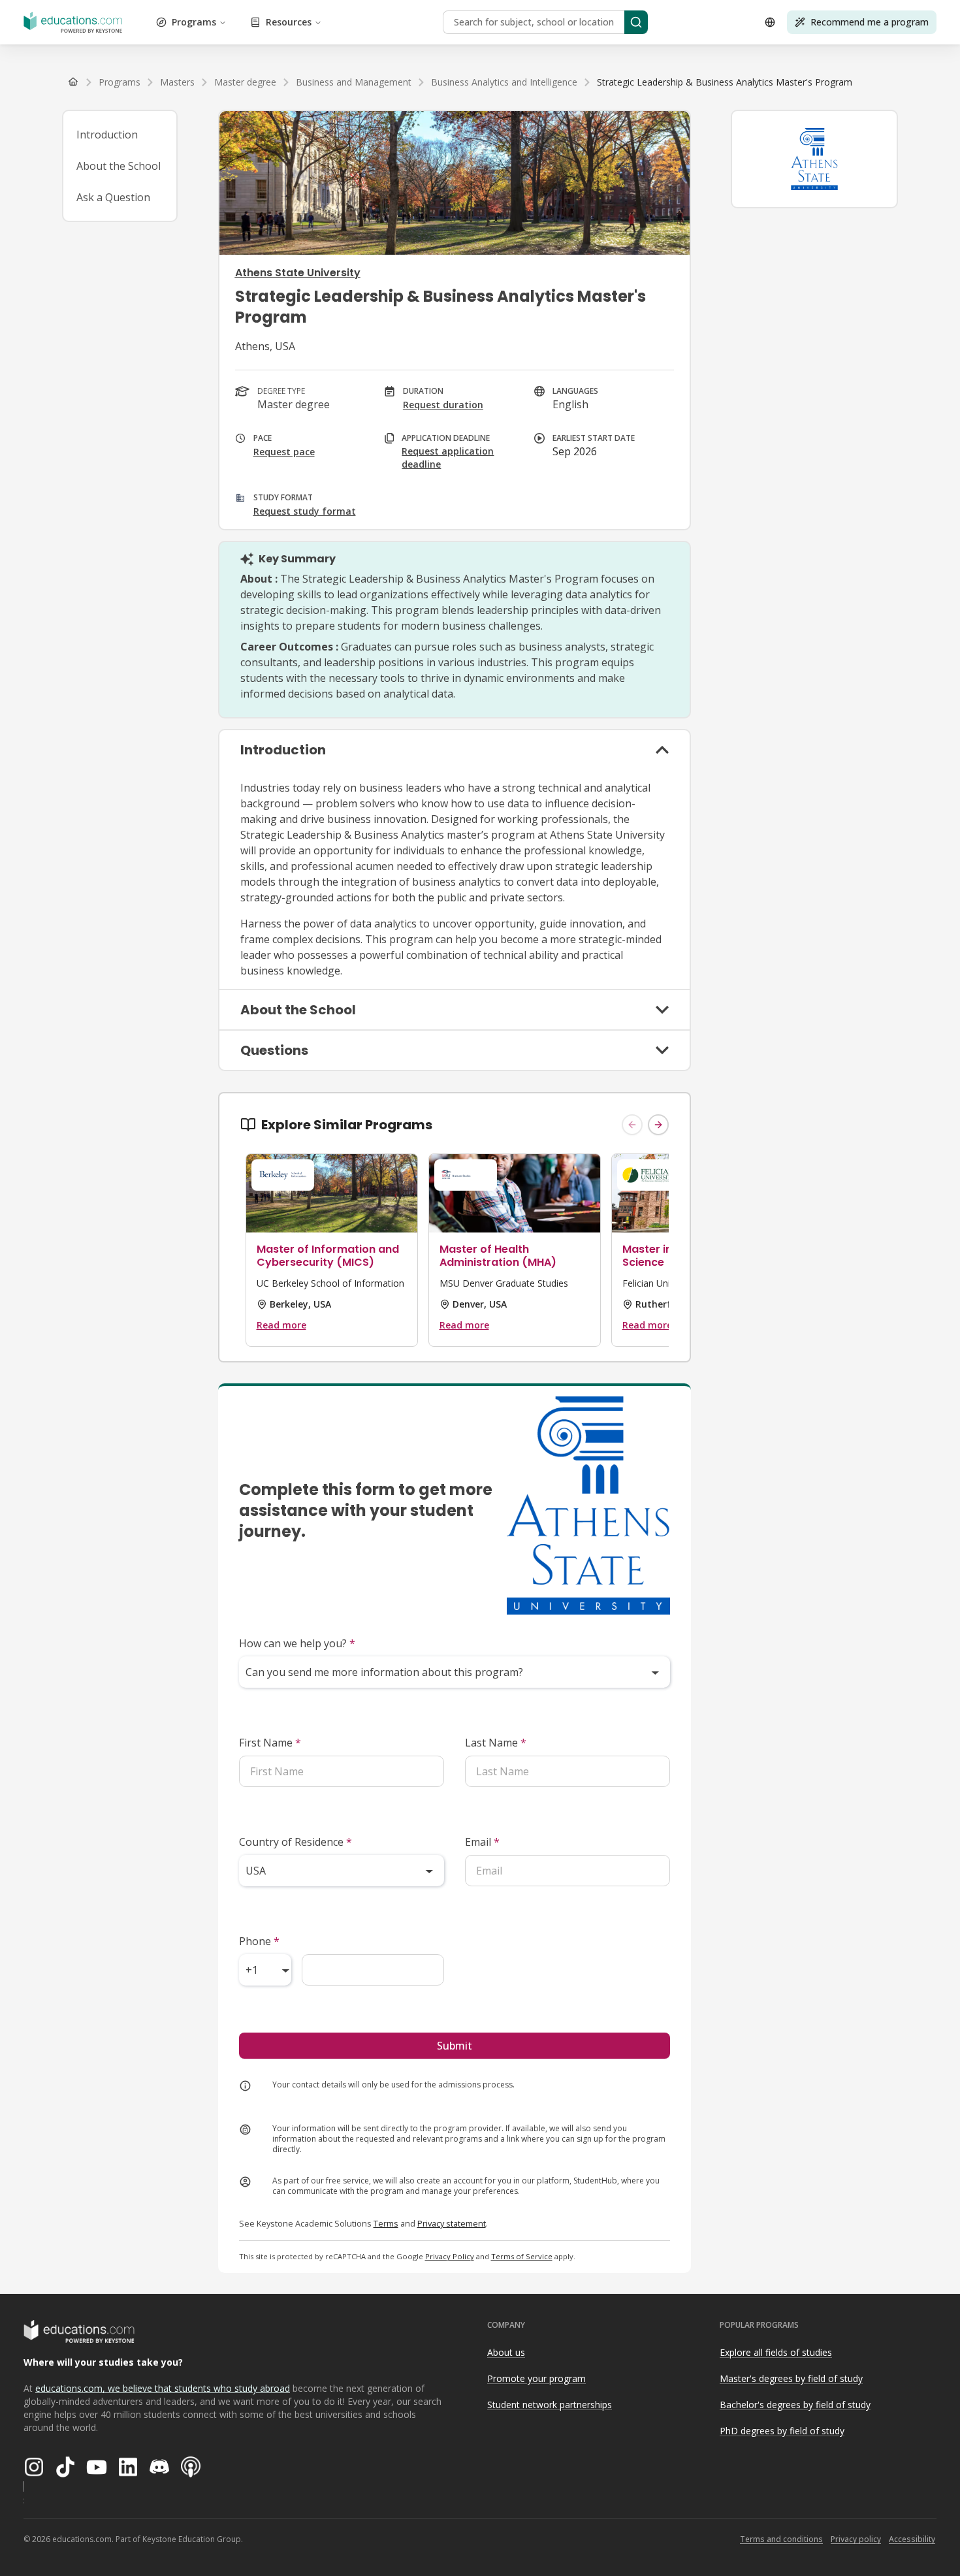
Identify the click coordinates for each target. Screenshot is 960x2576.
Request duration (443, 405)
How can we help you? (297, 1643)
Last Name (496, 1743)
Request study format (305, 511)
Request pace (284, 452)
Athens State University (298, 273)
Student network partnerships (550, 2405)
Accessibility (912, 2539)
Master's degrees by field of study (791, 2378)
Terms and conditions (781, 2539)
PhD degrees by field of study (782, 2431)
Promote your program (536, 2378)
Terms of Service (522, 2256)
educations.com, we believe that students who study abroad (163, 2388)
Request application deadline (448, 458)
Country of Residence (296, 1842)
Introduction (107, 135)
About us (506, 2352)
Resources (289, 22)
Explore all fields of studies (776, 2352)
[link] (725, 82)
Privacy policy (856, 2539)
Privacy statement (452, 2223)
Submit (455, 2046)
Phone (259, 1941)
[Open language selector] (770, 22)
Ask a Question (113, 197)
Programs (194, 22)
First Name (270, 1743)
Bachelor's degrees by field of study (795, 2405)
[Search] (636, 22)
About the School (119, 166)
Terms (386, 2223)
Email (482, 1842)
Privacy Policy (450, 2256)
